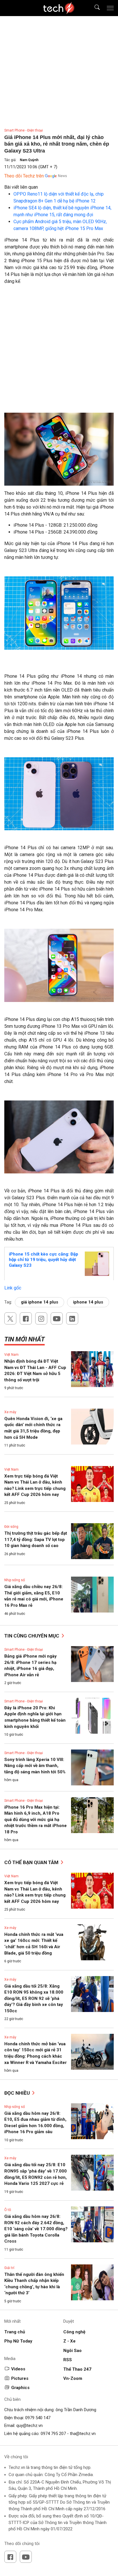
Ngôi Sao (72, 2351)
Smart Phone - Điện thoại (24, 130)
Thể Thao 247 (77, 2369)
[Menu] (110, 8)
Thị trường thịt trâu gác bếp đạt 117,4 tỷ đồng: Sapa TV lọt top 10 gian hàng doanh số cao (36, 1539)
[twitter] (10, 1318)
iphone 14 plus (88, 1302)
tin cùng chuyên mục (32, 1636)
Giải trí (9, 2268)
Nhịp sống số (15, 1580)
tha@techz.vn (83, 2434)
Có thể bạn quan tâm (32, 1862)
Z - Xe (69, 2341)
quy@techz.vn (29, 2426)
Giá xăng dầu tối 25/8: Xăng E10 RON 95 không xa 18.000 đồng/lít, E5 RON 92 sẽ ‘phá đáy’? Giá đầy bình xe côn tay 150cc (34, 1998)
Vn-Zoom (73, 2378)
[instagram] (41, 1318)
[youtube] (57, 1318)
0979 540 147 (38, 2418)
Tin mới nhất (24, 1339)
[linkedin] (72, 1318)
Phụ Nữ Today (18, 2341)
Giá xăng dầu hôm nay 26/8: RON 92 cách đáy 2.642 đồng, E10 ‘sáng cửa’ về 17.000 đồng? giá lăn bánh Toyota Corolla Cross (36, 2229)
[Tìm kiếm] (94, 8)
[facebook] (26, 1318)
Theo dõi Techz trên (24, 176)
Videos (18, 2369)
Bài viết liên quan (21, 187)
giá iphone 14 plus (40, 1302)
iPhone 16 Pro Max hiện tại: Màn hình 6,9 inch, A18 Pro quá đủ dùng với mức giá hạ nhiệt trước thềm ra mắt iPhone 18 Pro (36, 1820)
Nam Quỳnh (29, 160)
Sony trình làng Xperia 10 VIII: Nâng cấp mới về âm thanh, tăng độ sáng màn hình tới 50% (35, 1766)
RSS (68, 2360)
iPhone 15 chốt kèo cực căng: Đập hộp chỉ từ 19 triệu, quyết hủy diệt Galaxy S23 (44, 1260)
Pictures (20, 2378)
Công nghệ (74, 2332)
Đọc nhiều (18, 2093)
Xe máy (10, 1412)
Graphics (20, 2388)
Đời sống (11, 1527)
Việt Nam (11, 1355)
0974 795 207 (53, 2434)
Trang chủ (15, 2332)
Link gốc (13, 1288)
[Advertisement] (59, 351)
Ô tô (8, 2210)
